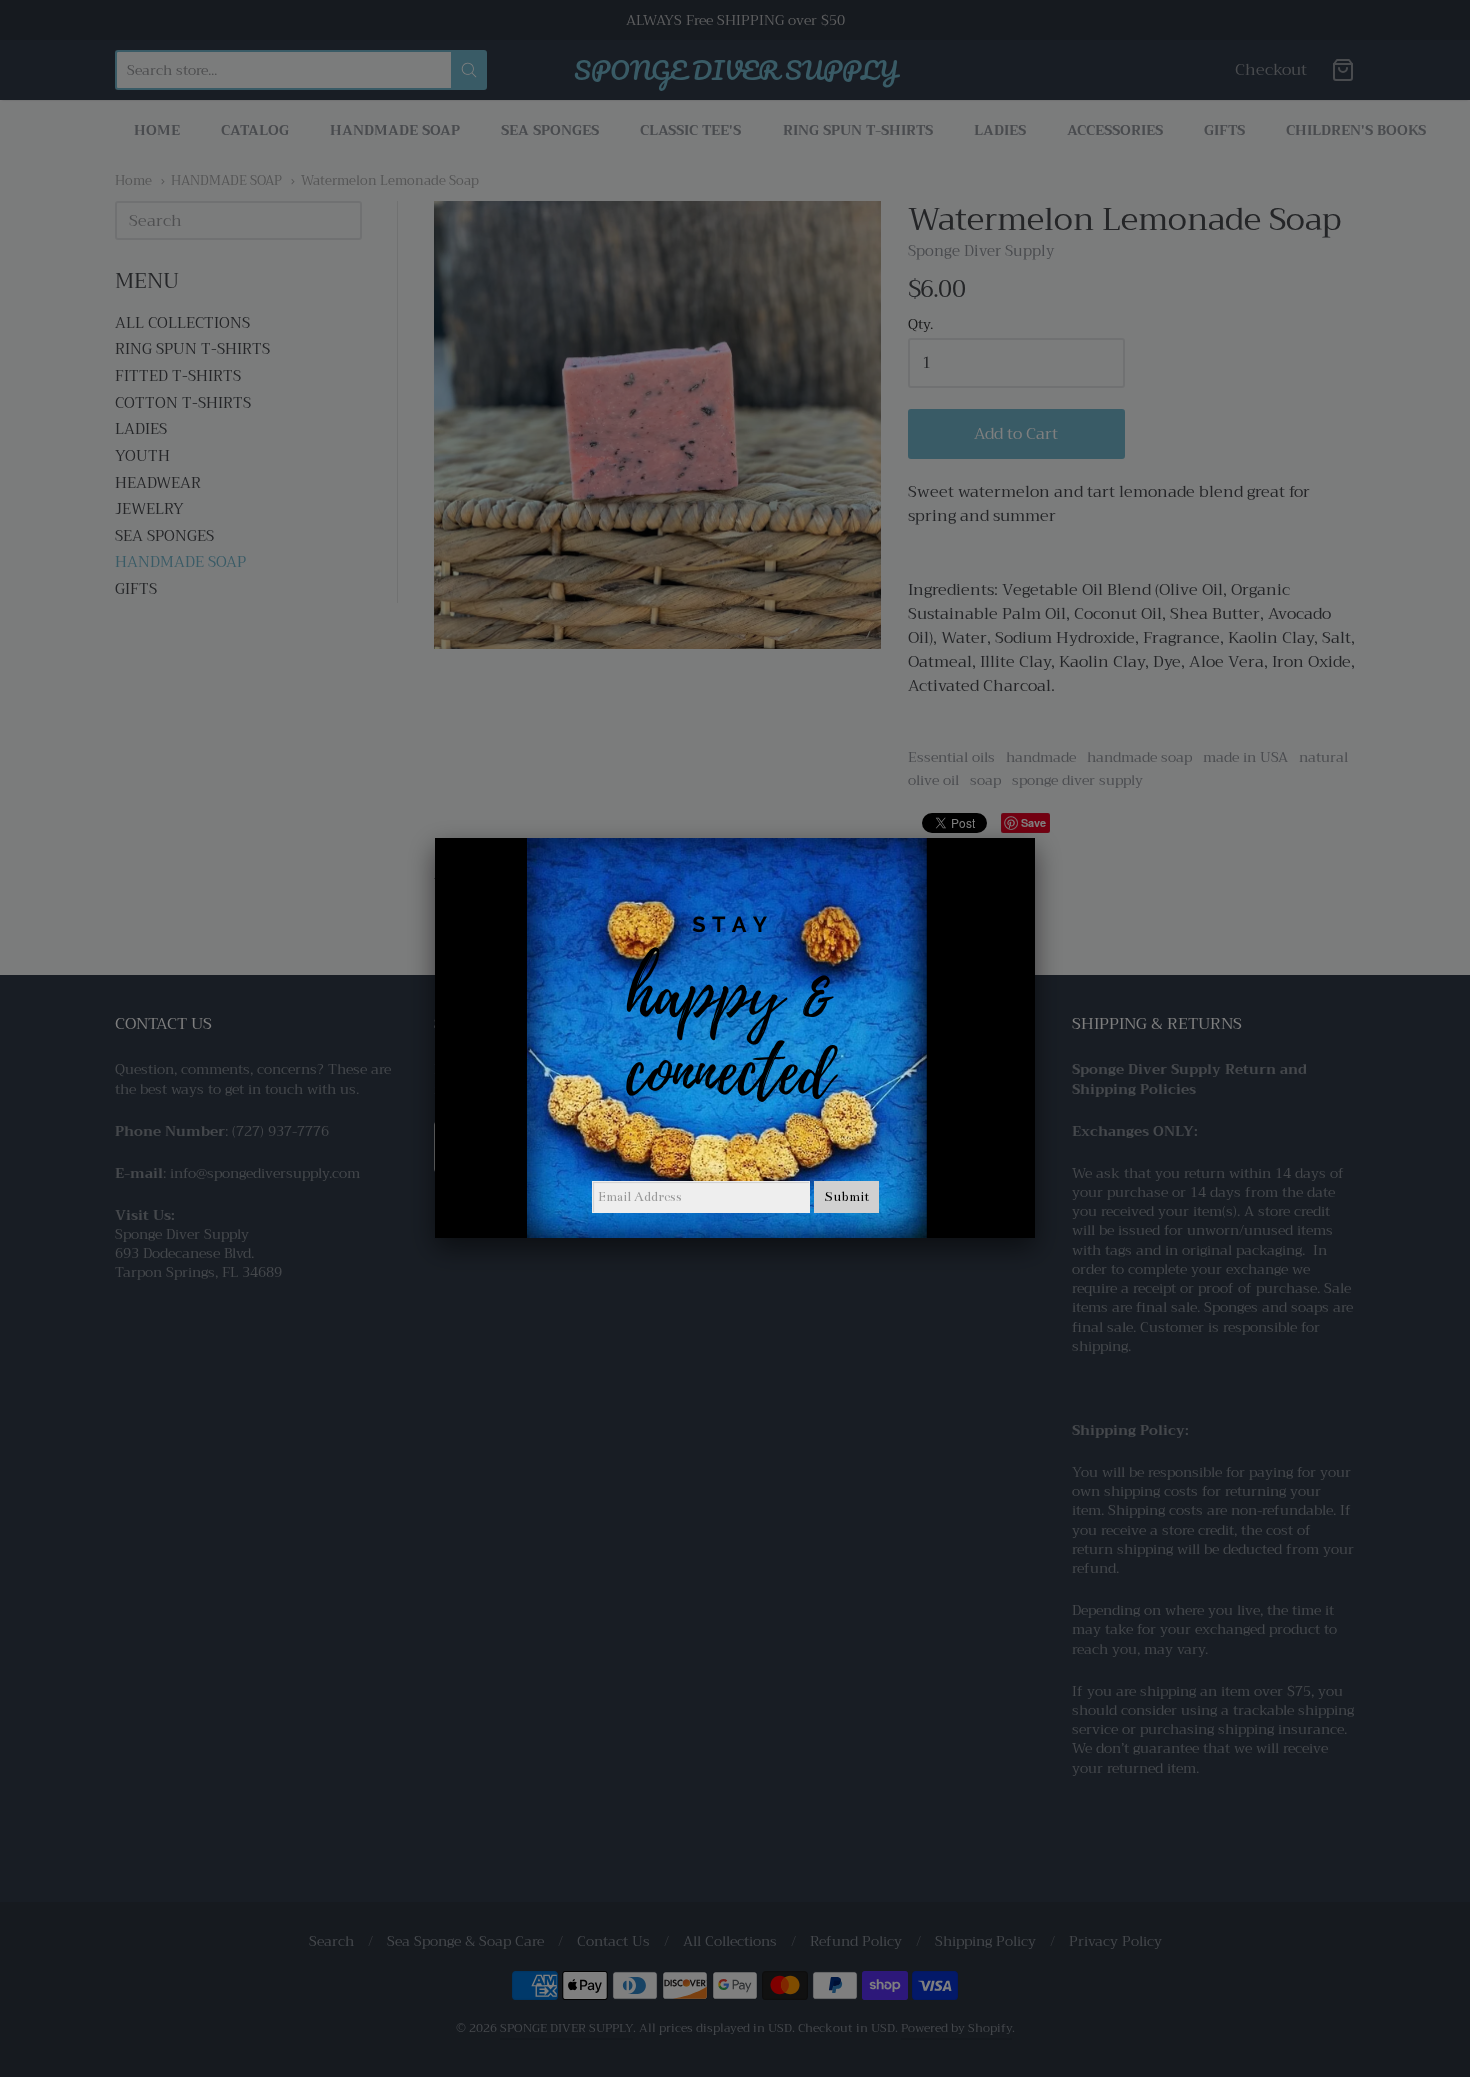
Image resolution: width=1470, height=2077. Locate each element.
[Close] (1035, 838)
